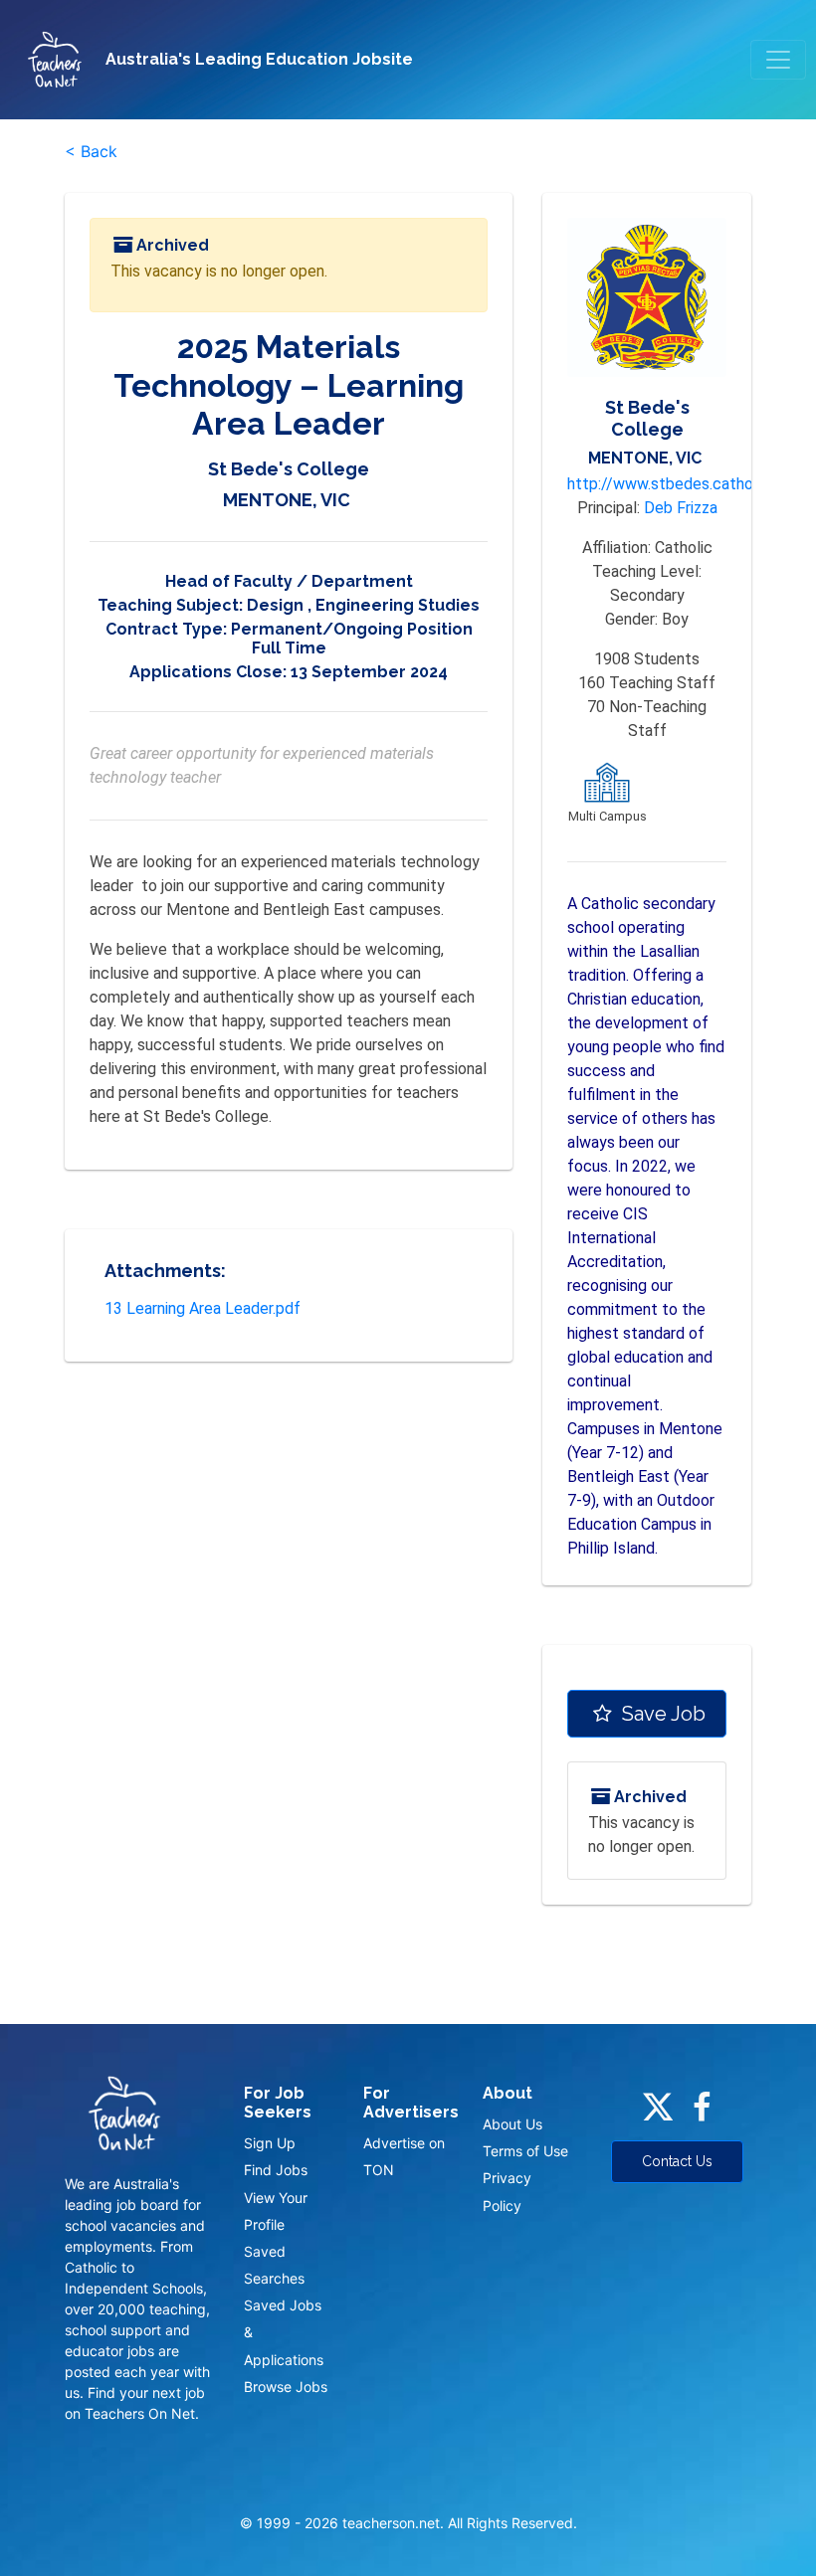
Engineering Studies (398, 605)
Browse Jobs (286, 2387)
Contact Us (677, 2161)
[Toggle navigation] (778, 60)
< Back (91, 151)
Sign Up (270, 2143)
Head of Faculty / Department (289, 581)
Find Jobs (276, 2170)
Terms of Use (525, 2151)
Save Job (661, 1714)
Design (275, 605)
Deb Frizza (681, 508)
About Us (512, 2124)
